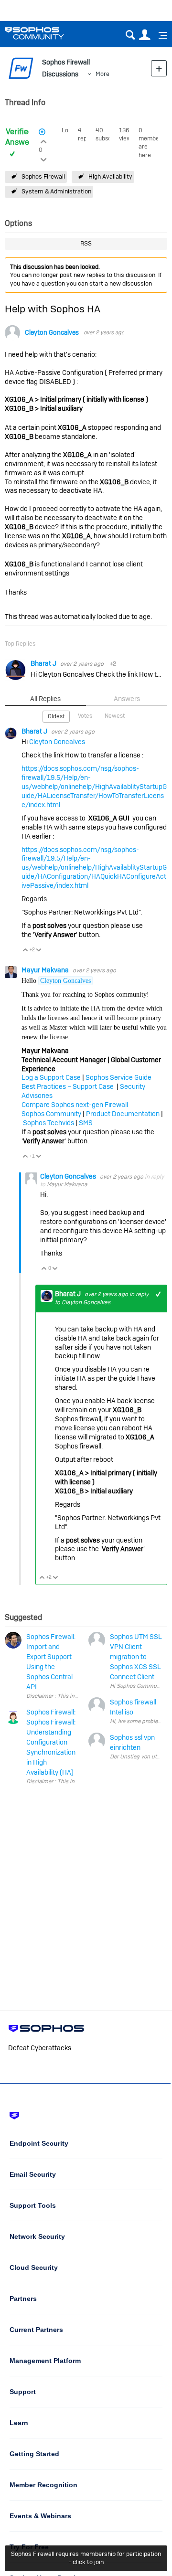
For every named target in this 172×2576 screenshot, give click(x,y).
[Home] (47, 33)
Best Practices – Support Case (68, 1086)
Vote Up (26, 951)
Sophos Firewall (43, 176)
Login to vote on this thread (44, 140)
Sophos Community (51, 1114)
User (145, 35)
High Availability (110, 176)
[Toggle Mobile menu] (160, 35)
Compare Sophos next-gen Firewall (75, 1105)
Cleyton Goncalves (52, 333)
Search (130, 35)
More (102, 74)
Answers (127, 699)
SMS (86, 1123)
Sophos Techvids (48, 1123)
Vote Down (39, 951)
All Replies (45, 699)
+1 (158, 1294)
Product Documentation (123, 1114)
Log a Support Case (51, 1077)
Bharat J (44, 663)
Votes (85, 716)
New (159, 68)
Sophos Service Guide (118, 1077)
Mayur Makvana (46, 970)
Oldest (56, 716)
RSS (86, 243)
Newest (115, 716)
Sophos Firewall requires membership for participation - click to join (86, 2558)
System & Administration (56, 191)
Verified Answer (19, 137)
